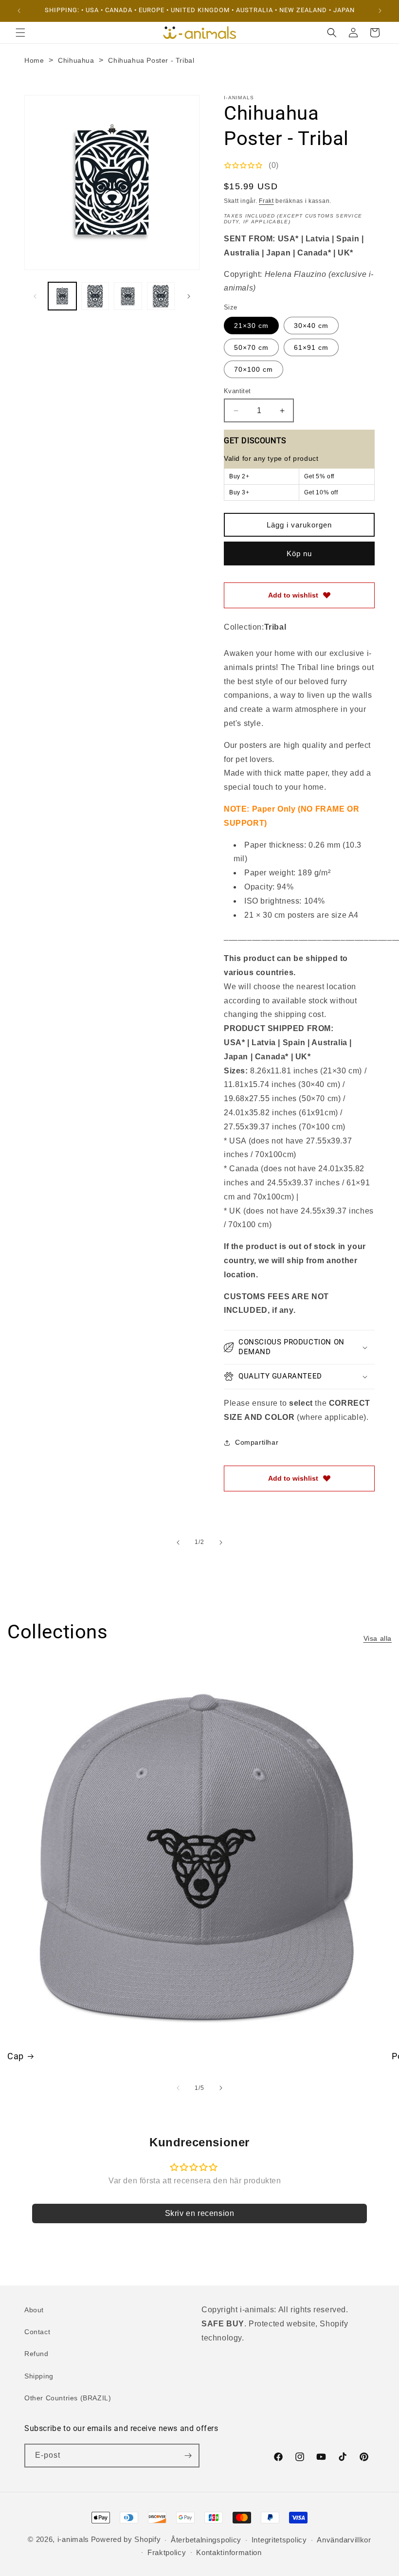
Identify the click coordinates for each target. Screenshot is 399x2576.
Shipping (39, 2376)
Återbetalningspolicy (206, 2540)
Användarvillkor (344, 2540)
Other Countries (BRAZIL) (68, 2398)
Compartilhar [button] (257, 1442)
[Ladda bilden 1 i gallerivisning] (62, 296)
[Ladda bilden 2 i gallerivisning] (95, 296)
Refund (36, 2354)
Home (34, 60)
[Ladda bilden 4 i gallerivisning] (161, 296)
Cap (16, 2056)
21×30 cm (251, 326)
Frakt (266, 201)
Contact (37, 2332)
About (34, 2310)
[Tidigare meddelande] (19, 11)
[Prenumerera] (188, 2456)
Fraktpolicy (167, 2552)
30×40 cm (311, 326)
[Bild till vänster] (35, 296)
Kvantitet (237, 391)
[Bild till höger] (189, 296)
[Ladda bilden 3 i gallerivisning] (128, 296)
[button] (20, 33)
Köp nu (299, 553)
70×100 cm (254, 369)
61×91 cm (311, 347)
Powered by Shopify (126, 2539)
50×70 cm (251, 347)
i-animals (73, 2539)
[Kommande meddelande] (380, 11)
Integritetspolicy (279, 2540)
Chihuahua (76, 60)
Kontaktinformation (229, 2552)
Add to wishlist (293, 595)
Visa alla (378, 1638)
